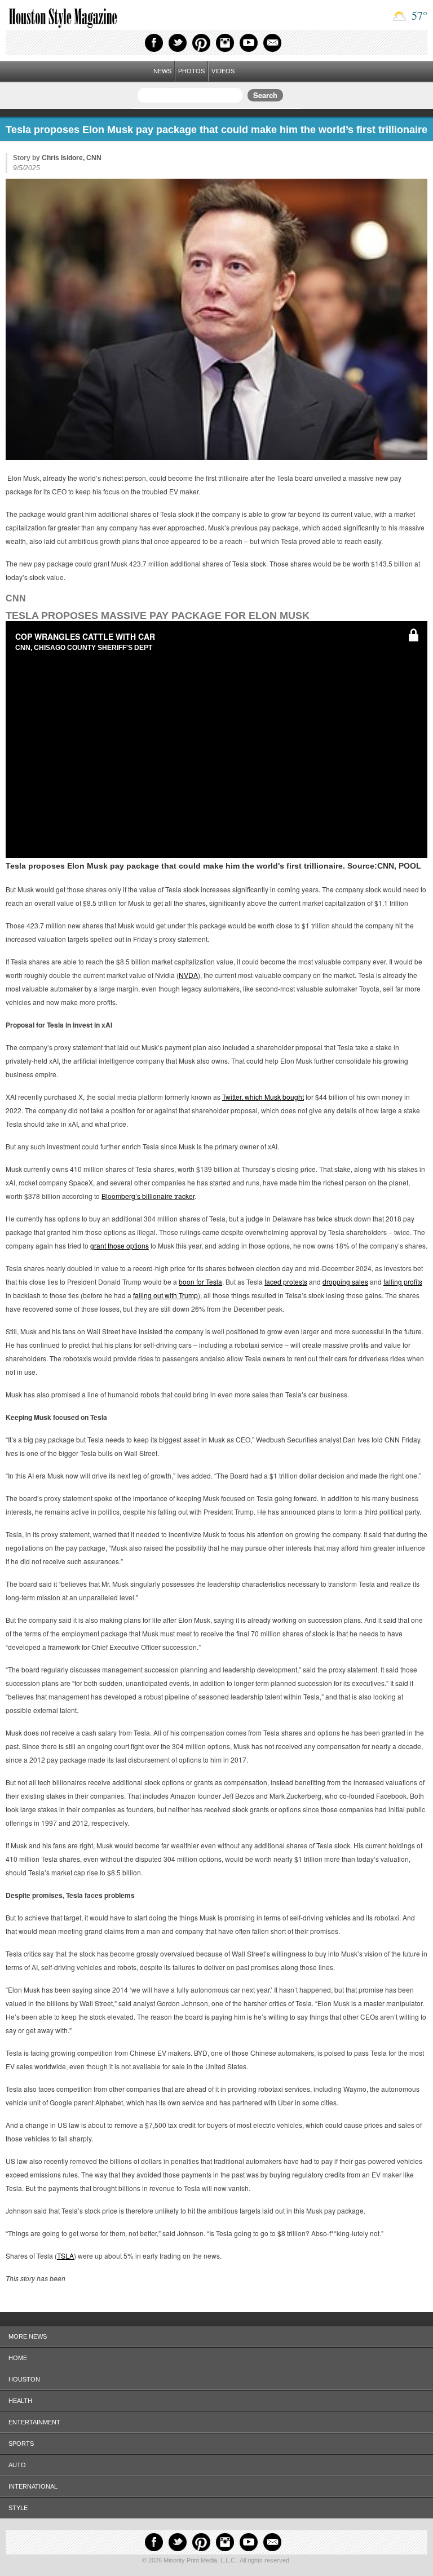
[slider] (216, 839)
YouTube (249, 43)
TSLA (65, 2256)
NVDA (188, 975)
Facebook (154, 43)
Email (272, 43)
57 (418, 16)
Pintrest (201, 43)
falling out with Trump (165, 1295)
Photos (191, 71)
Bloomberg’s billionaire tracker (148, 1196)
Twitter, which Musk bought (263, 1097)
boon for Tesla (200, 1282)
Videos (223, 71)
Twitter (178, 43)
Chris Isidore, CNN (72, 158)
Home (18, 2358)
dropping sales (345, 1282)
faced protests (286, 1282)
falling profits (403, 1282)
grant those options (120, 1245)
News (162, 71)
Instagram (225, 43)
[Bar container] (216, 839)
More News (28, 2336)
